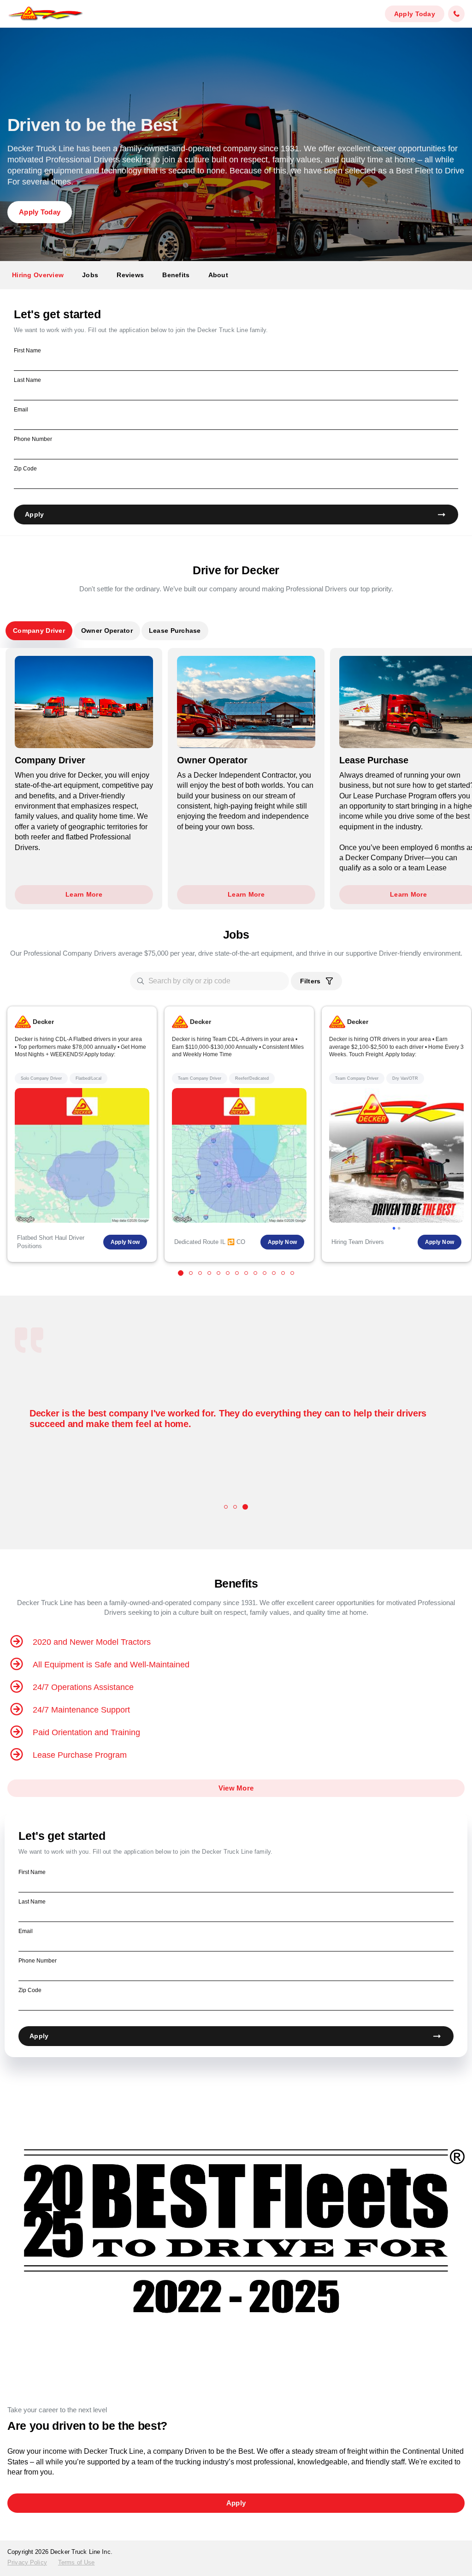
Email (21, 410)
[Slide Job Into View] (181, 1273)
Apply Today (415, 14)
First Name (27, 351)
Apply (34, 514)
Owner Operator (107, 631)
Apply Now (125, 1242)
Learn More (84, 894)
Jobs (90, 275)
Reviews (130, 275)
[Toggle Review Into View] (226, 1507)
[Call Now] (456, 14)
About (218, 275)
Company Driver (39, 631)
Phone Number (33, 439)
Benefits (176, 275)
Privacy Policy (27, 2562)
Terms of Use (77, 2562)
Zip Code (25, 469)
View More (236, 1788)
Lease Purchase (175, 631)
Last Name (27, 380)
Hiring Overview (38, 275)
